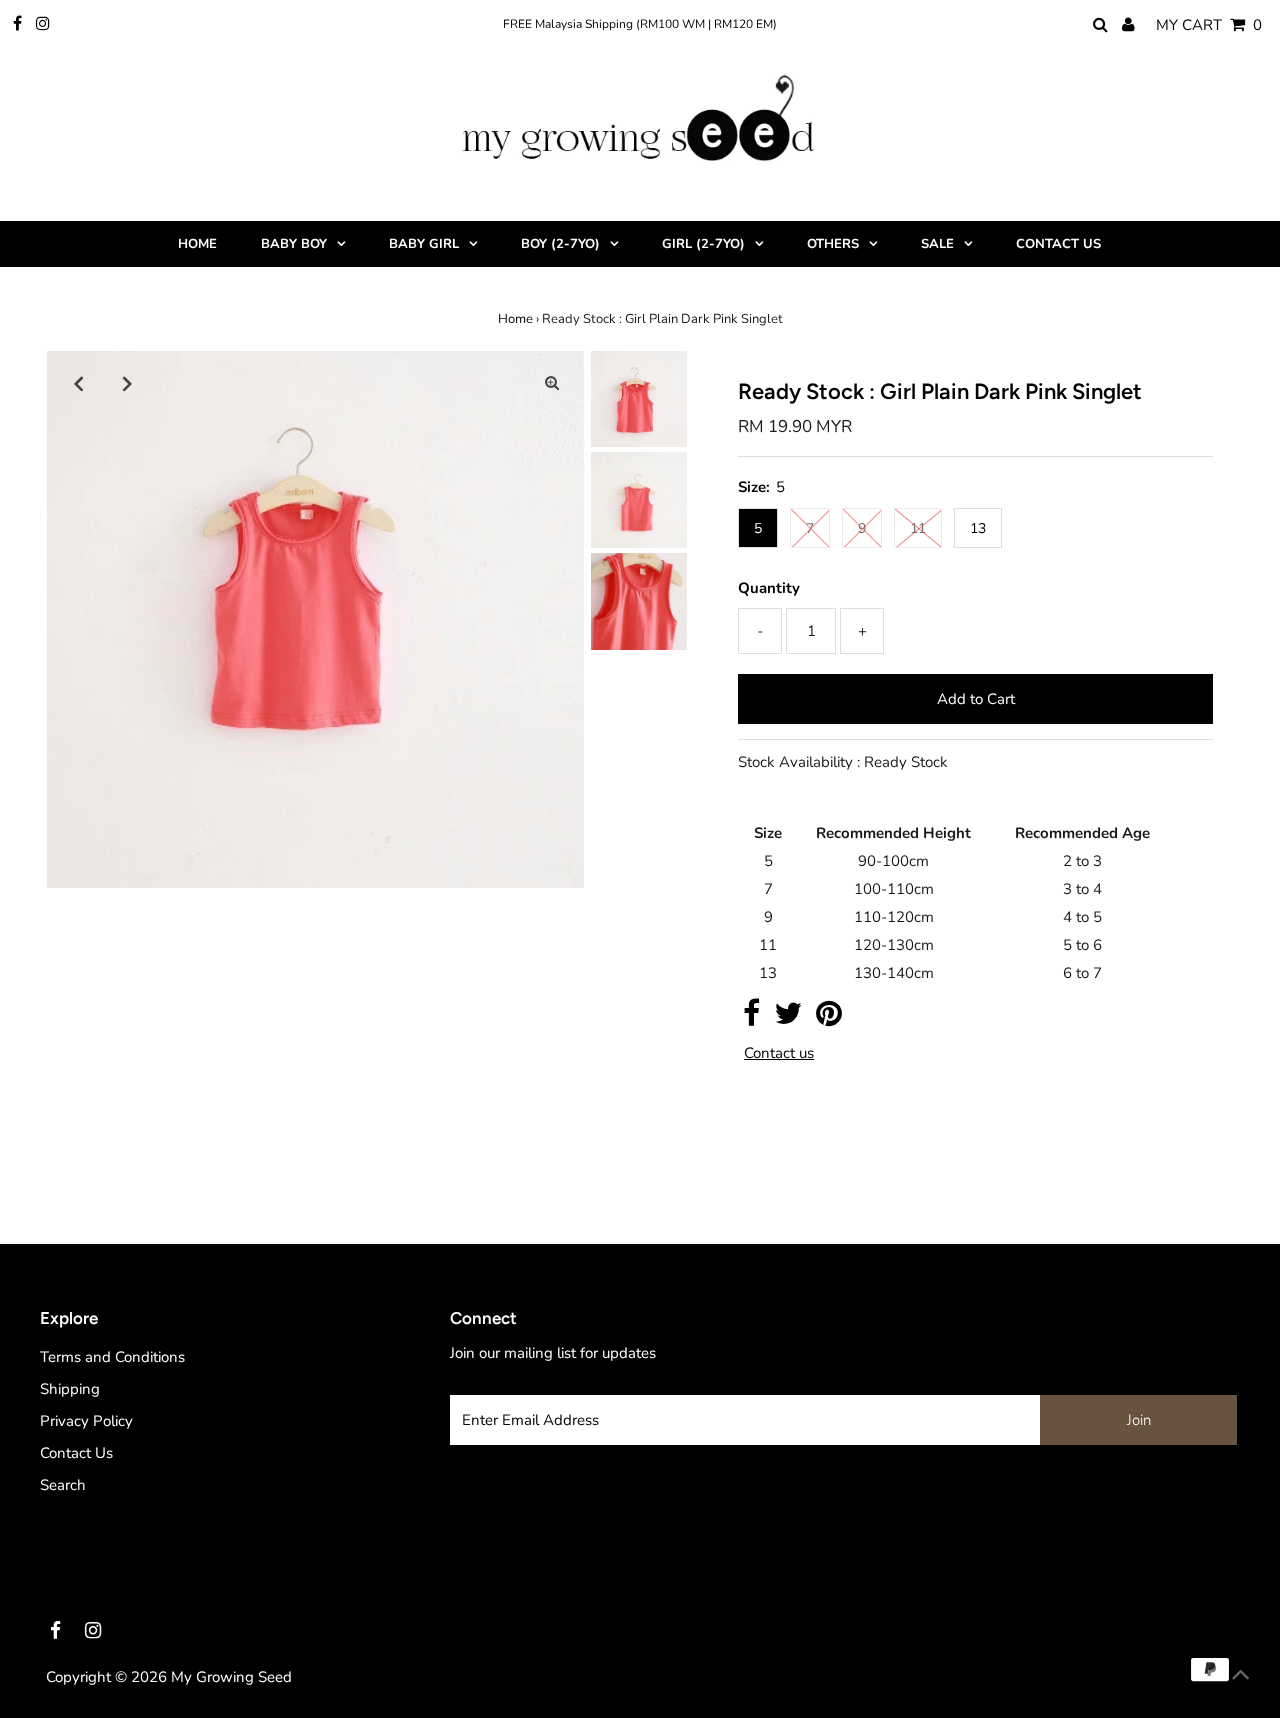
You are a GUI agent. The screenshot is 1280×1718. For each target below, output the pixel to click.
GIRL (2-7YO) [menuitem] (703, 244)
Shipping (70, 1389)
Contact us (779, 1053)
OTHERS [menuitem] (833, 244)
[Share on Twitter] (788, 1019)
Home (515, 319)
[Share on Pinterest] (829, 1019)
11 (918, 528)
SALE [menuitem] (937, 244)
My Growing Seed (231, 1677)
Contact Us (76, 1453)
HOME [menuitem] (197, 244)
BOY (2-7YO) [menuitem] (560, 244)
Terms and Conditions (112, 1357)
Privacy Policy (86, 1421)
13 (978, 528)
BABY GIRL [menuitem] (424, 244)
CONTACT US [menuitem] (1058, 244)
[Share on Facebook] (751, 1019)
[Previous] (79, 383)
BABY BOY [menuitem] (294, 244)
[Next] (128, 383)
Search (63, 1485)
